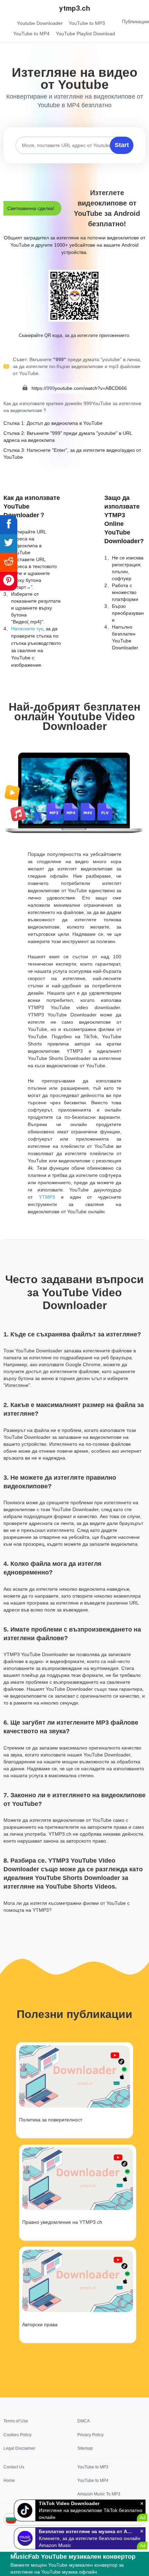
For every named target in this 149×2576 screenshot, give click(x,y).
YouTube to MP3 (93, 2467)
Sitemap (85, 2448)
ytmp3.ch (75, 8)
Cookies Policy (17, 2435)
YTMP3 (47, 1197)
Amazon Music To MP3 (99, 2494)
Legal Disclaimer (19, 2448)
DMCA (84, 2421)
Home (9, 2481)
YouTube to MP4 (93, 2481)
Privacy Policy (90, 2435)
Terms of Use (16, 2421)
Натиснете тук (27, 629)
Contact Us (14, 2467)
